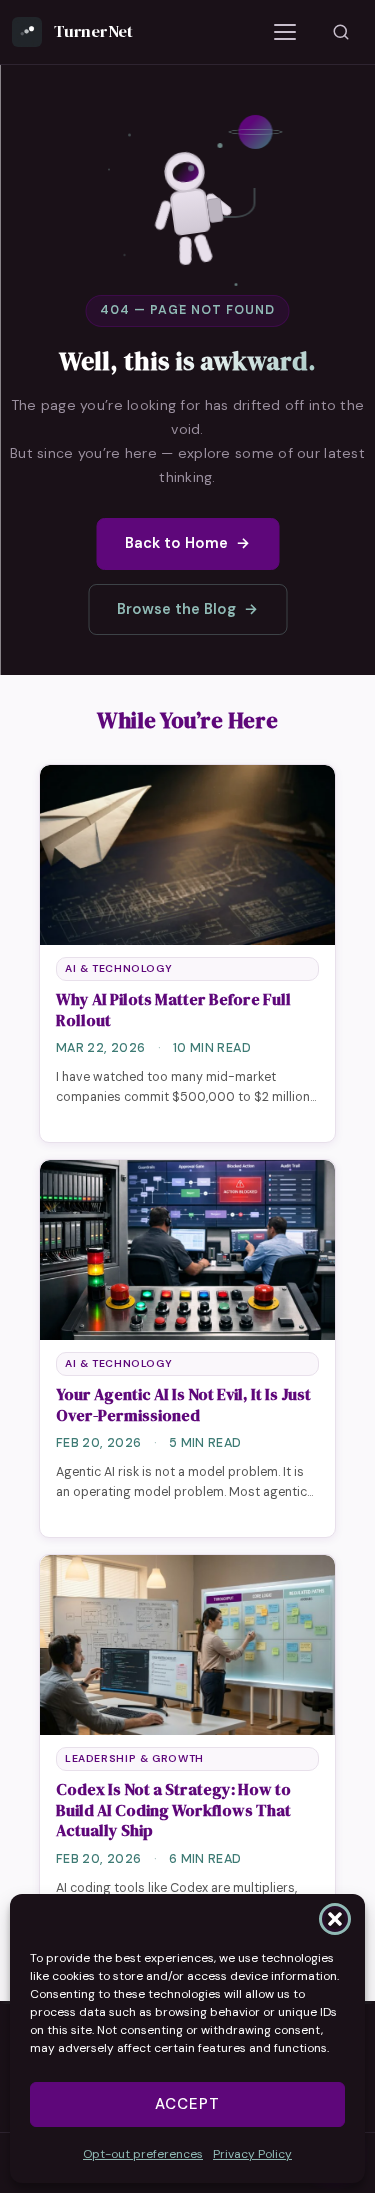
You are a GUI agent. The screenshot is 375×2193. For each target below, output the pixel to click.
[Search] (341, 32)
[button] (335, 1919)
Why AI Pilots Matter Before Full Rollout (173, 1009)
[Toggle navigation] (285, 32)
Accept (187, 2104)
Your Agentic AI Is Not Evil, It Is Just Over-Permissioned (183, 1404)
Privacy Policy (252, 2154)
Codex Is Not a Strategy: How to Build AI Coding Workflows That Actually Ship (173, 1810)
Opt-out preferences (143, 2154)
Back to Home (187, 543)
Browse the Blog (187, 609)
